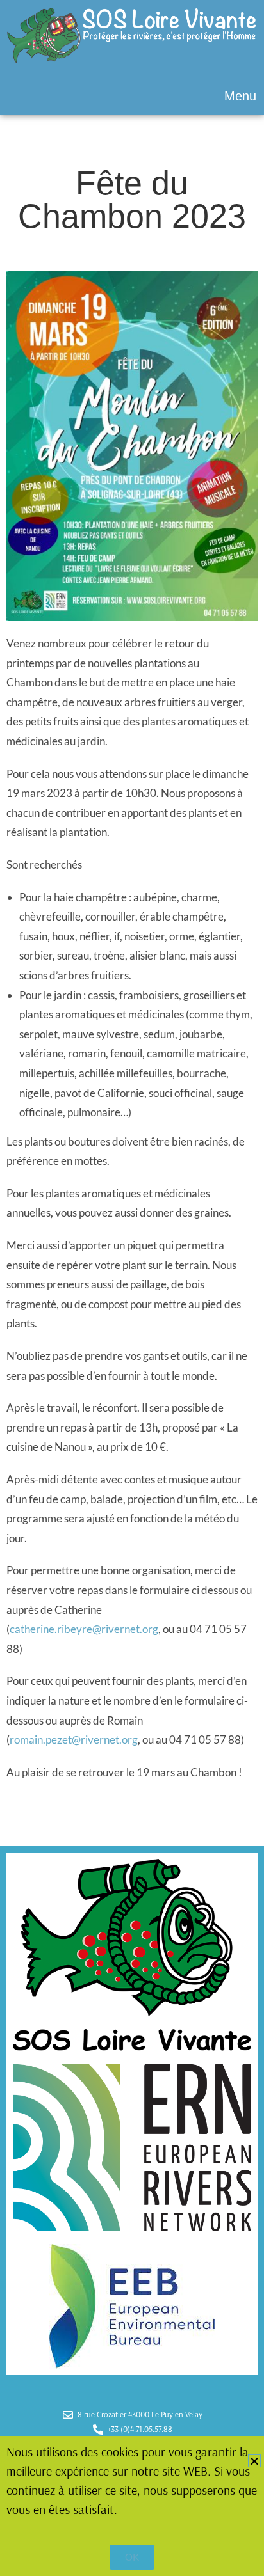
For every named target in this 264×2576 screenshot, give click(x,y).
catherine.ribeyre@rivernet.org (84, 1629)
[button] (132, 96)
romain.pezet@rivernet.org (74, 1740)
